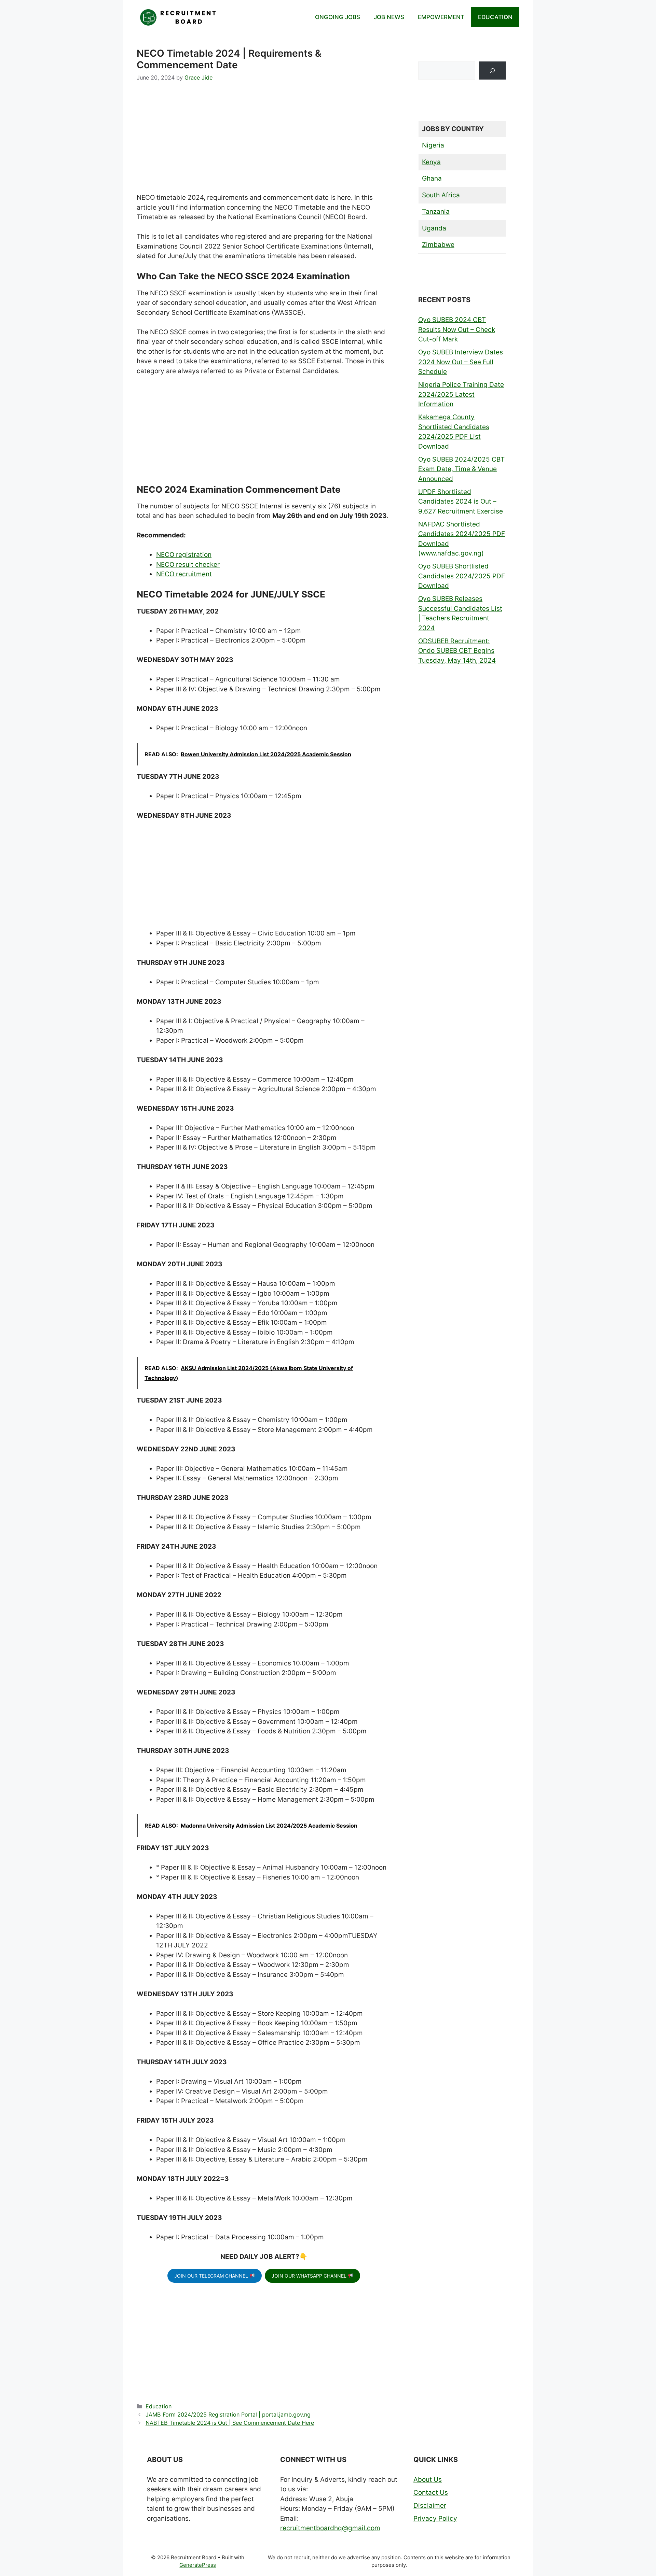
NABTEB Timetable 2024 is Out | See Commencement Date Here (230, 2423)
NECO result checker (188, 565)
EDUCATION (495, 17)
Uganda (434, 228)
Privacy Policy (435, 2518)
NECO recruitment (184, 574)
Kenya (431, 162)
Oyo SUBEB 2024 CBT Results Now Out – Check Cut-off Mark (457, 329)
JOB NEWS (389, 17)
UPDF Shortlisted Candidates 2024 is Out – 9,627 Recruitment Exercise (461, 502)
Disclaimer (430, 2505)
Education (159, 2406)
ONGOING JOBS (338, 17)
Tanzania (436, 212)
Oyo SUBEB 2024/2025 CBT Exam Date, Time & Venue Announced (461, 469)
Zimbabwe (438, 245)
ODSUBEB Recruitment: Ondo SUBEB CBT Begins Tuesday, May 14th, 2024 (457, 651)
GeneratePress (198, 2565)
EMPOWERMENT (441, 17)
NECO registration (184, 555)
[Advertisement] (264, 142)
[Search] (492, 71)
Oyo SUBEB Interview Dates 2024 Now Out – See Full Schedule (461, 362)
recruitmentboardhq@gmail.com (330, 2528)
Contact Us (431, 2493)
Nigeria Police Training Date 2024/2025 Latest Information (461, 394)
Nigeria (433, 145)
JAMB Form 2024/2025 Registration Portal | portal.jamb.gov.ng (228, 2415)
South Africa (441, 195)
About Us (428, 2480)
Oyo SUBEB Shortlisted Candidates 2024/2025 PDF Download (462, 576)
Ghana (432, 178)
